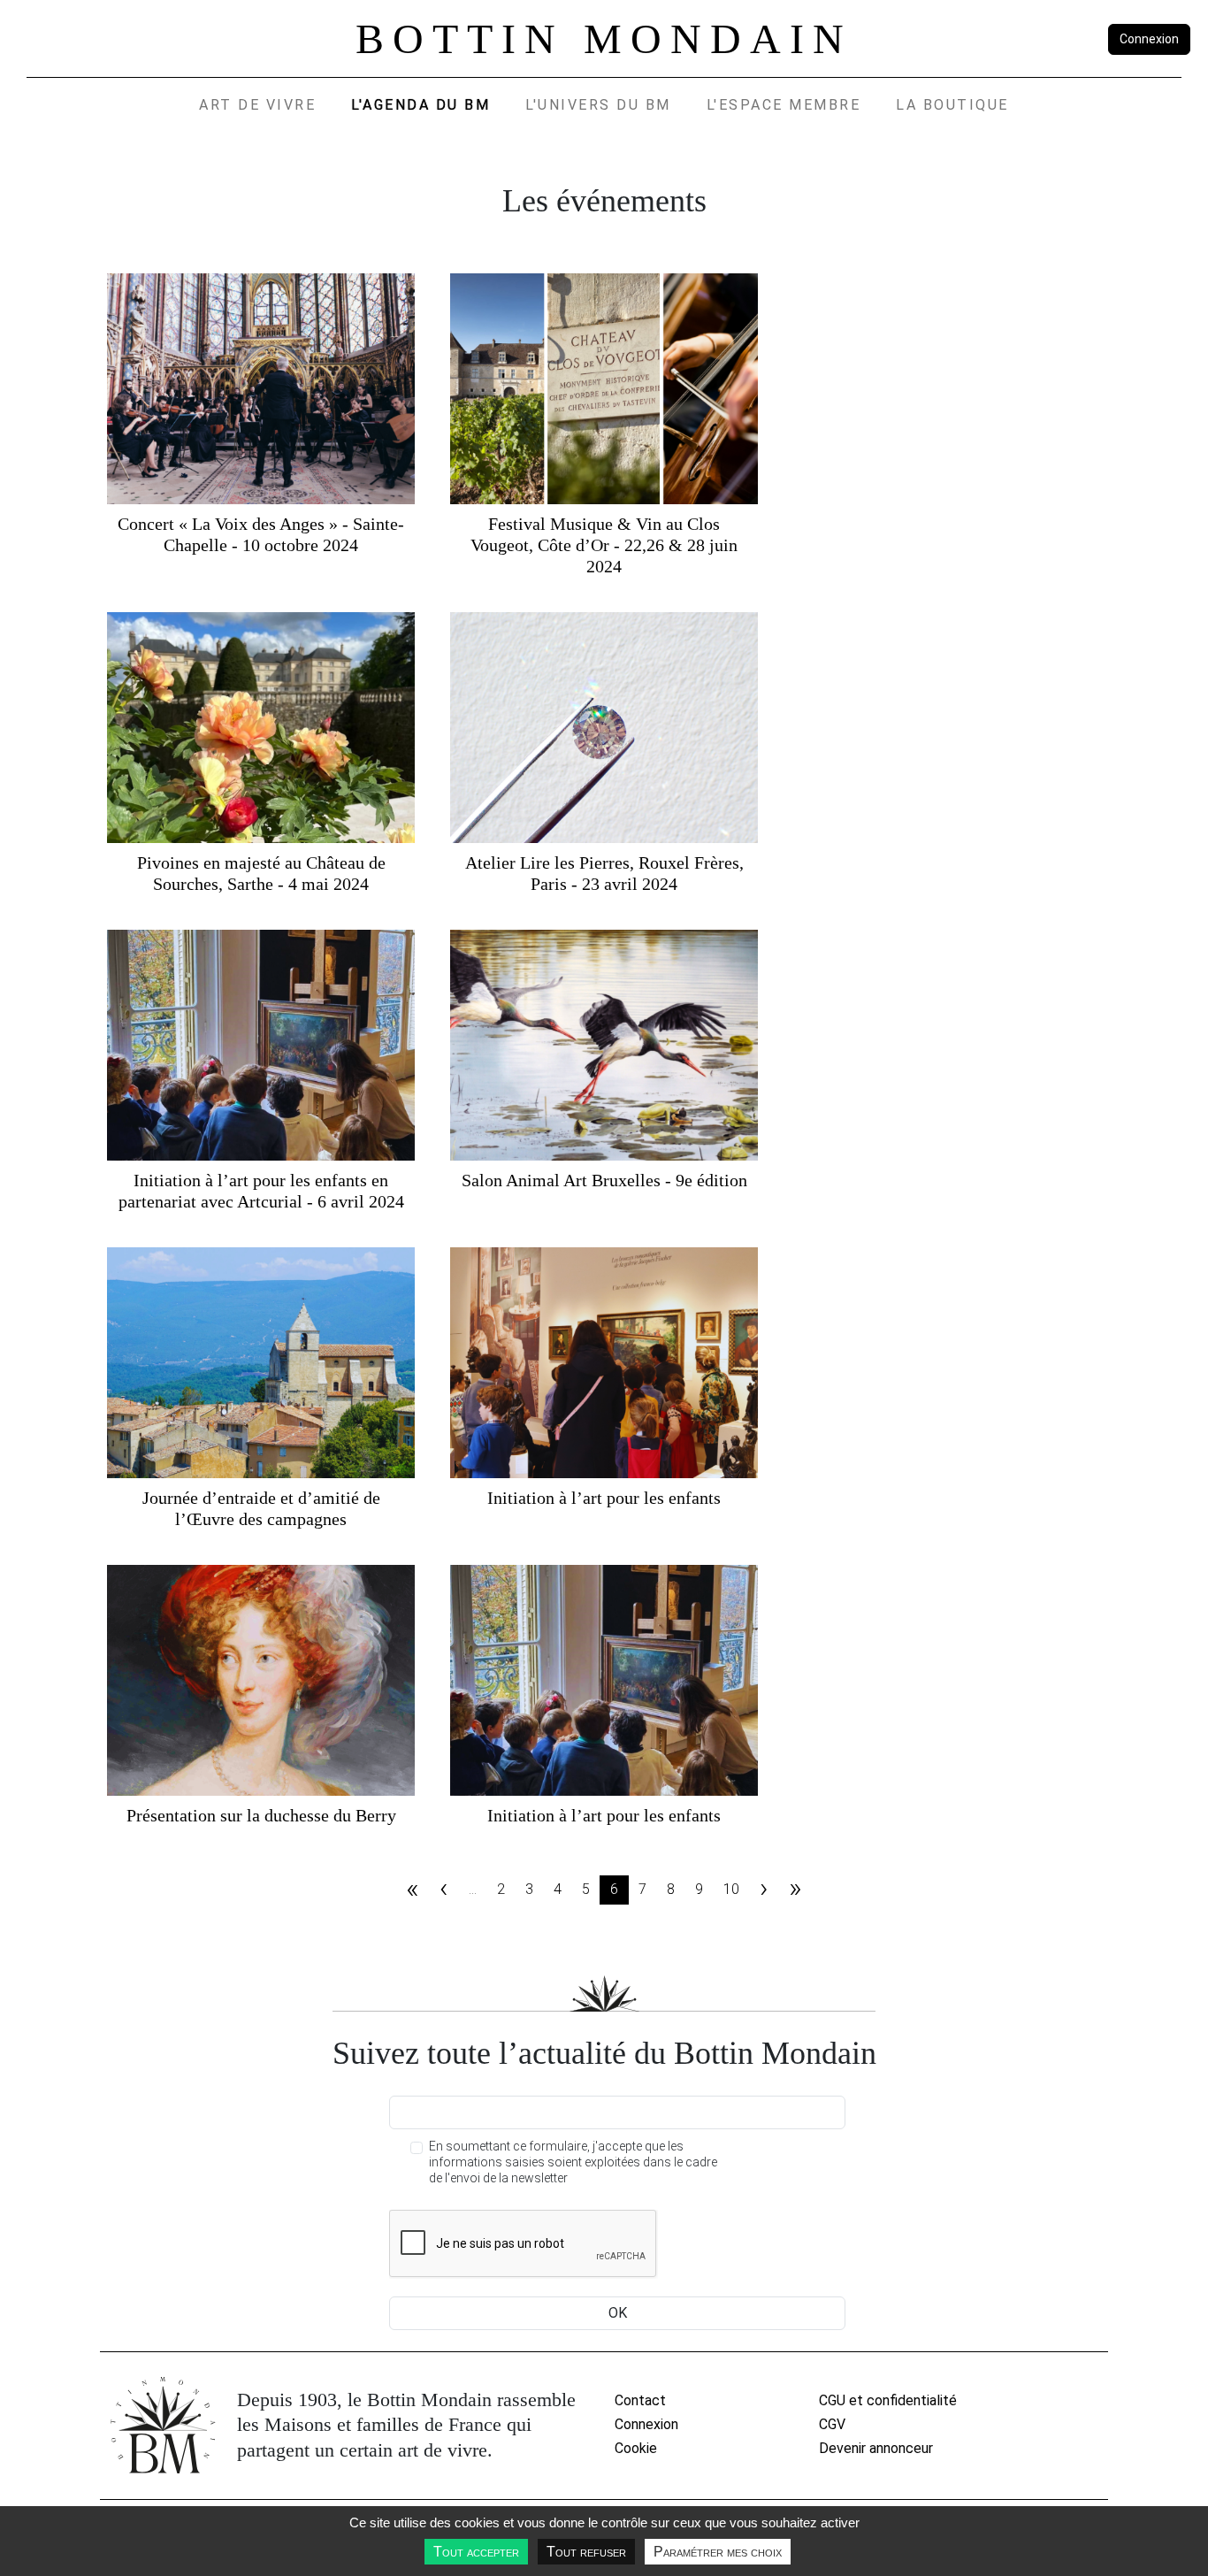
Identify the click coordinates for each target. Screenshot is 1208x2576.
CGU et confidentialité (888, 2400)
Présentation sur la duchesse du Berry (261, 1815)
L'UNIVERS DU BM (598, 105)
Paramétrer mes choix (718, 2552)
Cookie (636, 2448)
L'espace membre (784, 105)
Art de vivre (257, 105)
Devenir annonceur (876, 2448)
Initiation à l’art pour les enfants (604, 1498)
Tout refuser (586, 2552)
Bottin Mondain (604, 38)
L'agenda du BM (421, 105)
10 (731, 1889)
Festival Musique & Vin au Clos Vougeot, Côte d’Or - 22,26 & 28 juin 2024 (604, 545)
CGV (832, 2424)
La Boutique (952, 105)
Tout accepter (476, 2552)
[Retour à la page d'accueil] (163, 2425)
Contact (640, 2400)
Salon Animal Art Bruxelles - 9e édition (604, 1180)
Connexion (1149, 39)
